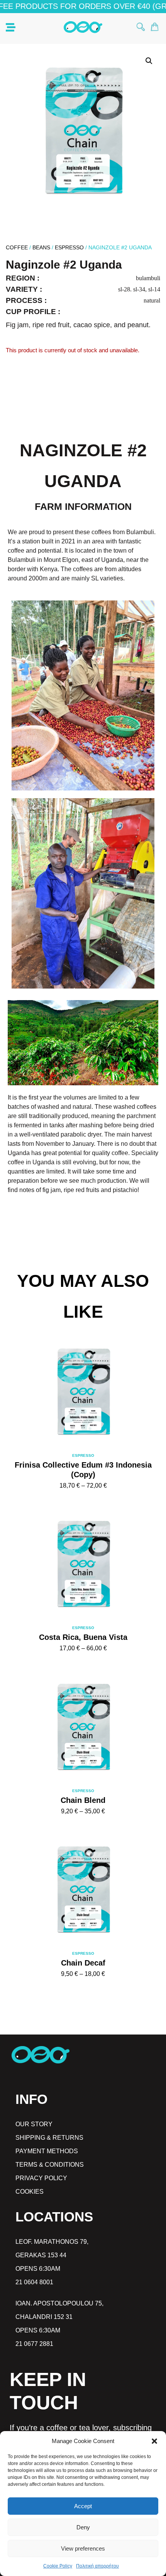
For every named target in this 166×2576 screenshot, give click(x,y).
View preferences (83, 2548)
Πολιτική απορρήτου (97, 2566)
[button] (154, 2441)
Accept (83, 2506)
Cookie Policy (58, 2566)
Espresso (69, 247)
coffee (17, 247)
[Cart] (155, 27)
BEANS (41, 247)
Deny (83, 2527)
